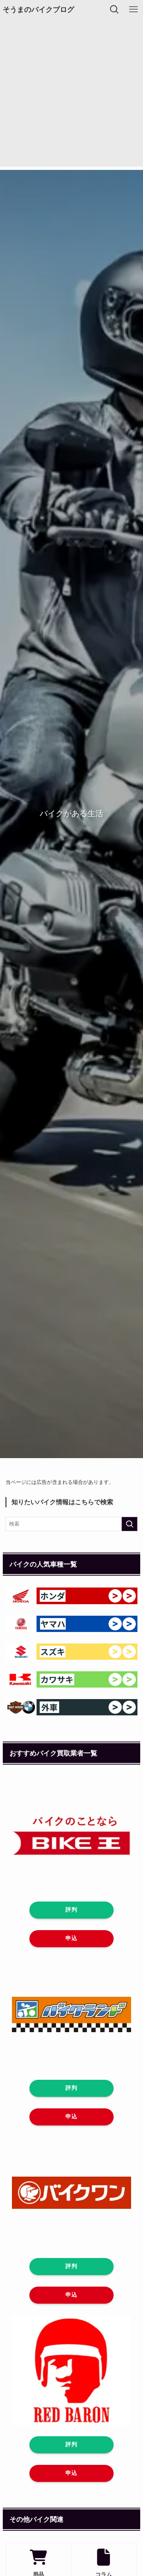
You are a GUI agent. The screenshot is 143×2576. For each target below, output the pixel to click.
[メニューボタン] (133, 10)
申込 (71, 1938)
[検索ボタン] (114, 10)
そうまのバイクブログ (39, 10)
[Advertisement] (71, 94)
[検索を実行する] (129, 1524)
